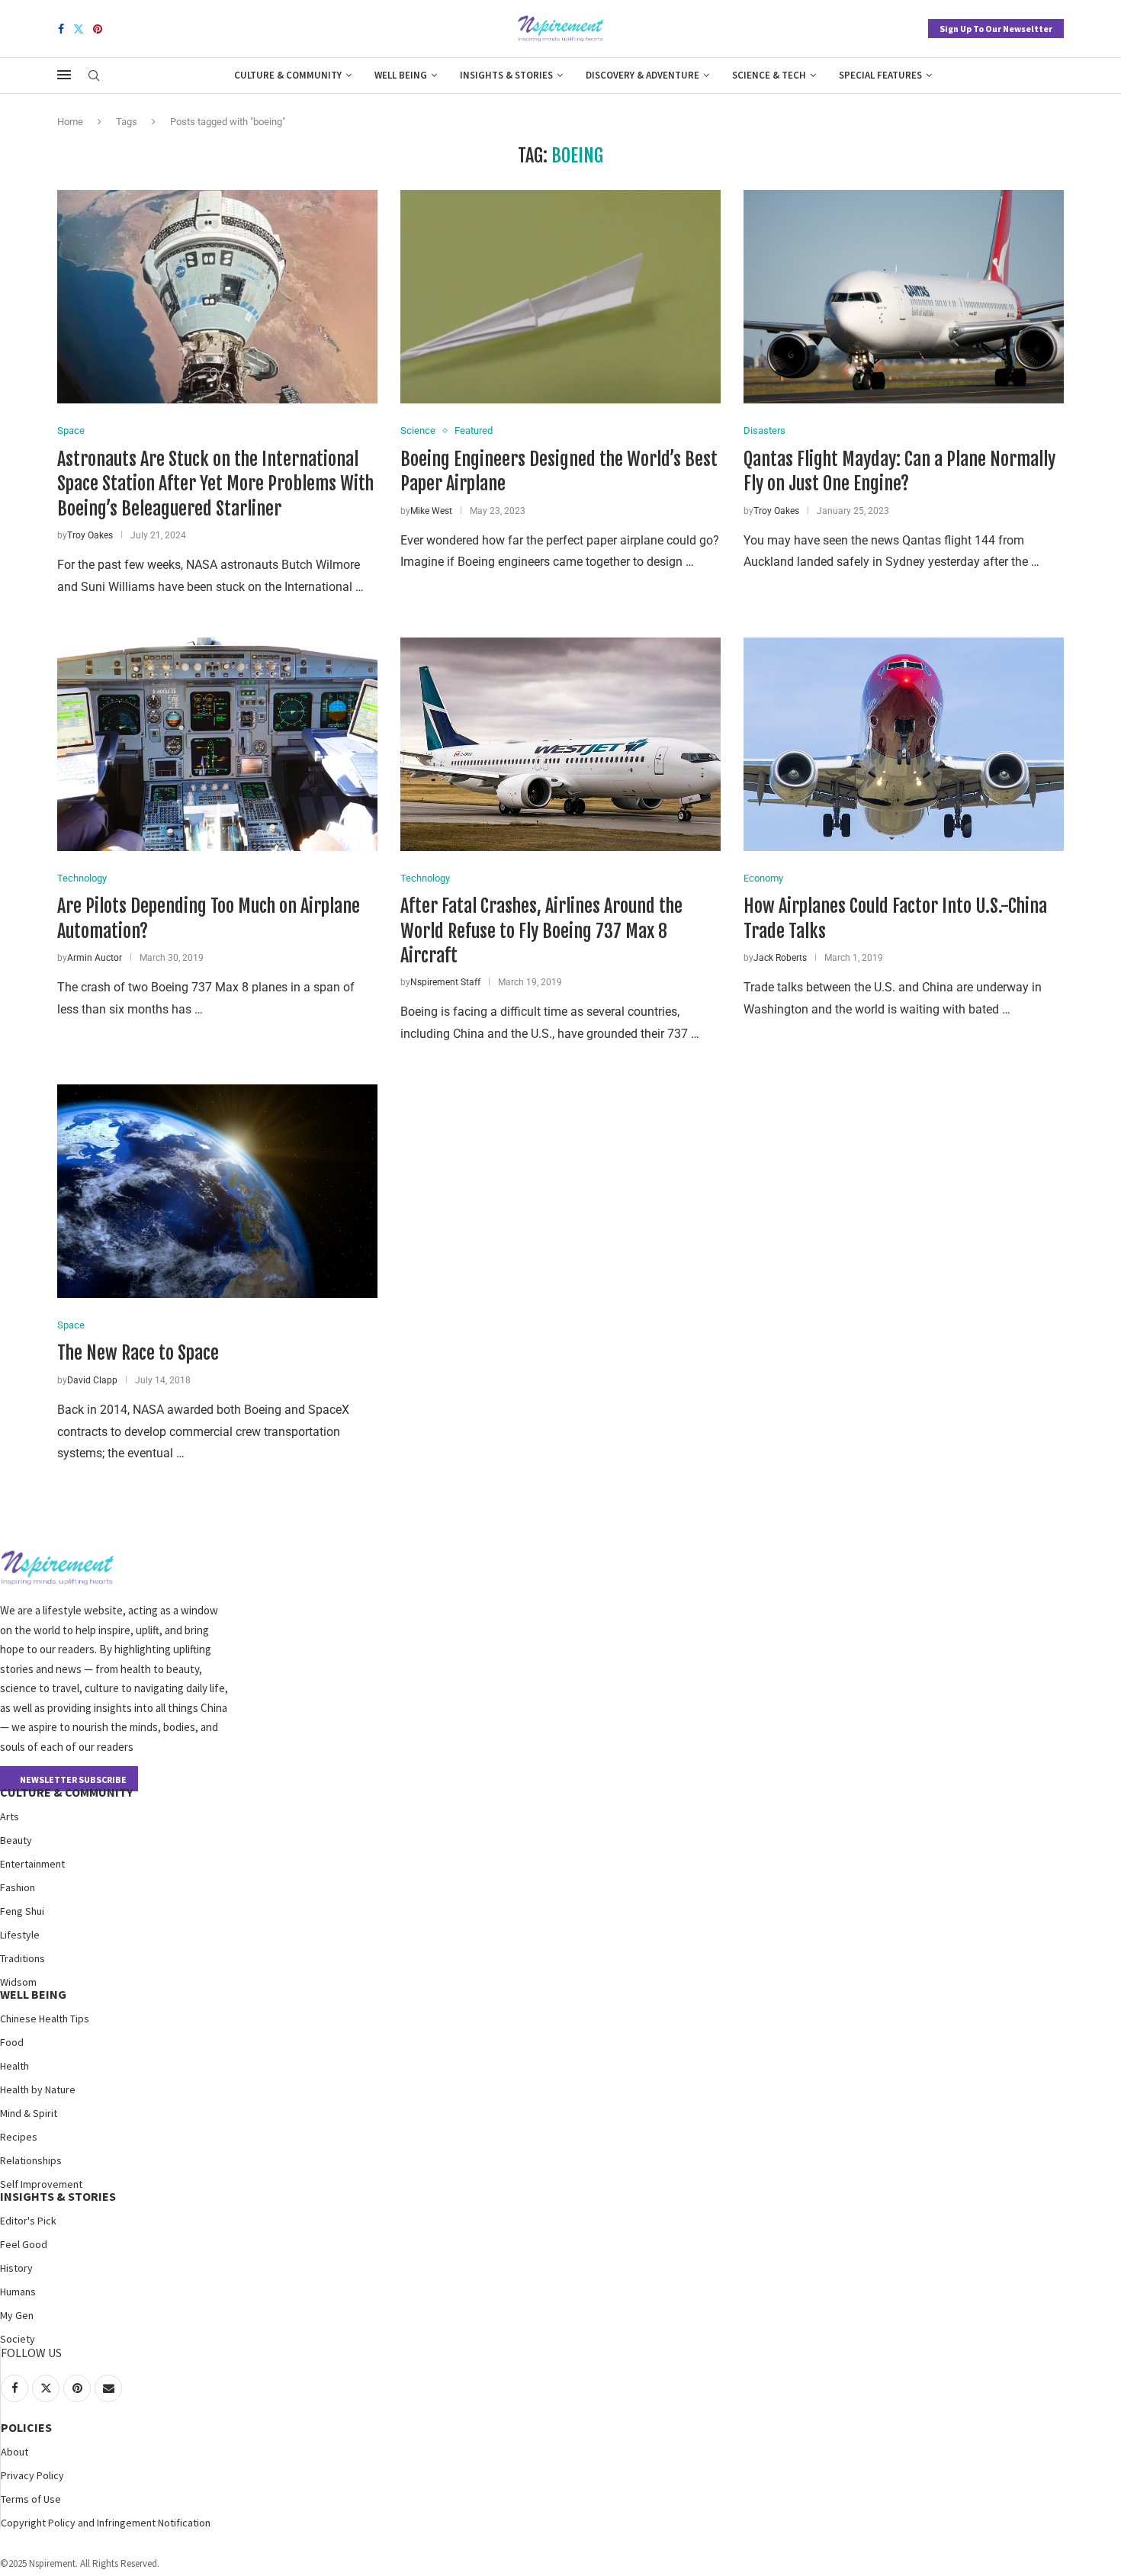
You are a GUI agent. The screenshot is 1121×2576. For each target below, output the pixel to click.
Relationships (31, 2160)
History (16, 2268)
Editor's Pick (28, 2221)
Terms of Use (31, 2499)
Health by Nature (38, 2089)
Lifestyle (20, 1935)
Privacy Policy (32, 2475)
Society (18, 2339)
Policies (26, 2427)
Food (12, 2042)
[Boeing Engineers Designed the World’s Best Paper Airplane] (560, 297)
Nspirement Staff (445, 982)
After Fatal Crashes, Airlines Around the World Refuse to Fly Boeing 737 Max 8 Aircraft (541, 931)
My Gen (17, 2315)
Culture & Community (288, 75)
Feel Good (24, 2244)
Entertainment (32, 1864)
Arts (10, 1816)
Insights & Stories (506, 75)
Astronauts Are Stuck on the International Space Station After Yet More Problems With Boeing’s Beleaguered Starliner (215, 484)
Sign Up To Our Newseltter (996, 29)
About (14, 2452)
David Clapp (92, 1380)
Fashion (18, 1887)
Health (14, 2066)
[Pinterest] (98, 29)
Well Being (401, 75)
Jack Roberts (780, 958)
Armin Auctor (95, 958)
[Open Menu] (64, 75)
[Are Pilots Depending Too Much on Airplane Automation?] (217, 744)
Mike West (431, 511)
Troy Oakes (90, 535)
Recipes (19, 2137)
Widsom (18, 1982)
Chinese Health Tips (45, 2019)
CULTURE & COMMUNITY (66, 1792)
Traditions (22, 1958)
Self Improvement (41, 2184)
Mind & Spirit (29, 2113)
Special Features (880, 75)
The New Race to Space (138, 1353)
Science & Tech (769, 75)
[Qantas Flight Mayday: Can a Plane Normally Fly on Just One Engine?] (904, 297)
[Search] (94, 76)
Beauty (16, 1840)
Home (70, 122)
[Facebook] (61, 29)
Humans (18, 2292)
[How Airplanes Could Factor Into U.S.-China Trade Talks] (904, 744)
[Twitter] (79, 29)
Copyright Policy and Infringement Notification (106, 2523)
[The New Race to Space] (217, 1191)
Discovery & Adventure (642, 75)
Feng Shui (22, 1911)
